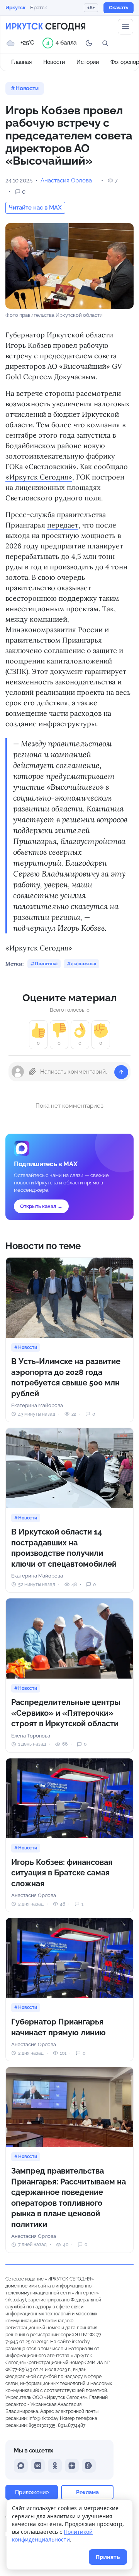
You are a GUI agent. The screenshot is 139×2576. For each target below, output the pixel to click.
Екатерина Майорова (37, 1405)
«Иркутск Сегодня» (39, 477)
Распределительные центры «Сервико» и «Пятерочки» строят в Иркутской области (66, 1713)
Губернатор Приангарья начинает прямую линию (58, 2027)
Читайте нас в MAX (35, 208)
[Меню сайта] (125, 27)
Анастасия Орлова (66, 180)
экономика (84, 963)
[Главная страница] (46, 27)
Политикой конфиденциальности (52, 2536)
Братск (39, 8)
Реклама (87, 2492)
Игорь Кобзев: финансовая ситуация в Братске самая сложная (62, 1873)
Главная (21, 62)
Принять (108, 2557)
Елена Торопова (31, 1736)
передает (63, 525)
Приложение (32, 2492)
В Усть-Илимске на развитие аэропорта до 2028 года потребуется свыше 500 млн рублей (66, 1377)
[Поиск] (105, 43)
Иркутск (15, 8)
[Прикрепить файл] (32, 1072)
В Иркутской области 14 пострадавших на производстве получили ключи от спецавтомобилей (64, 1548)
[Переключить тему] (89, 43)
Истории (88, 62)
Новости (54, 62)
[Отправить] (121, 1072)
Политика (46, 963)
